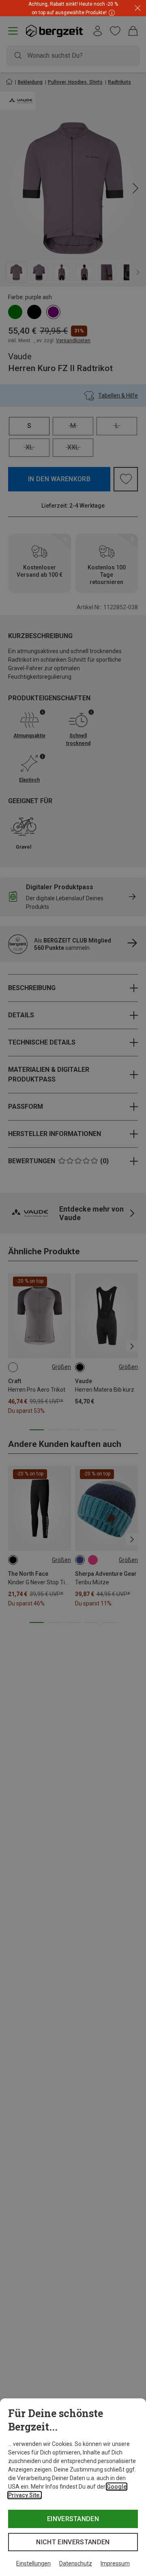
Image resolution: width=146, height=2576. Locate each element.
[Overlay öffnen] (111, 12)
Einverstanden (73, 2519)
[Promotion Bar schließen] (138, 8)
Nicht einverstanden (73, 2542)
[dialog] (73, 2487)
